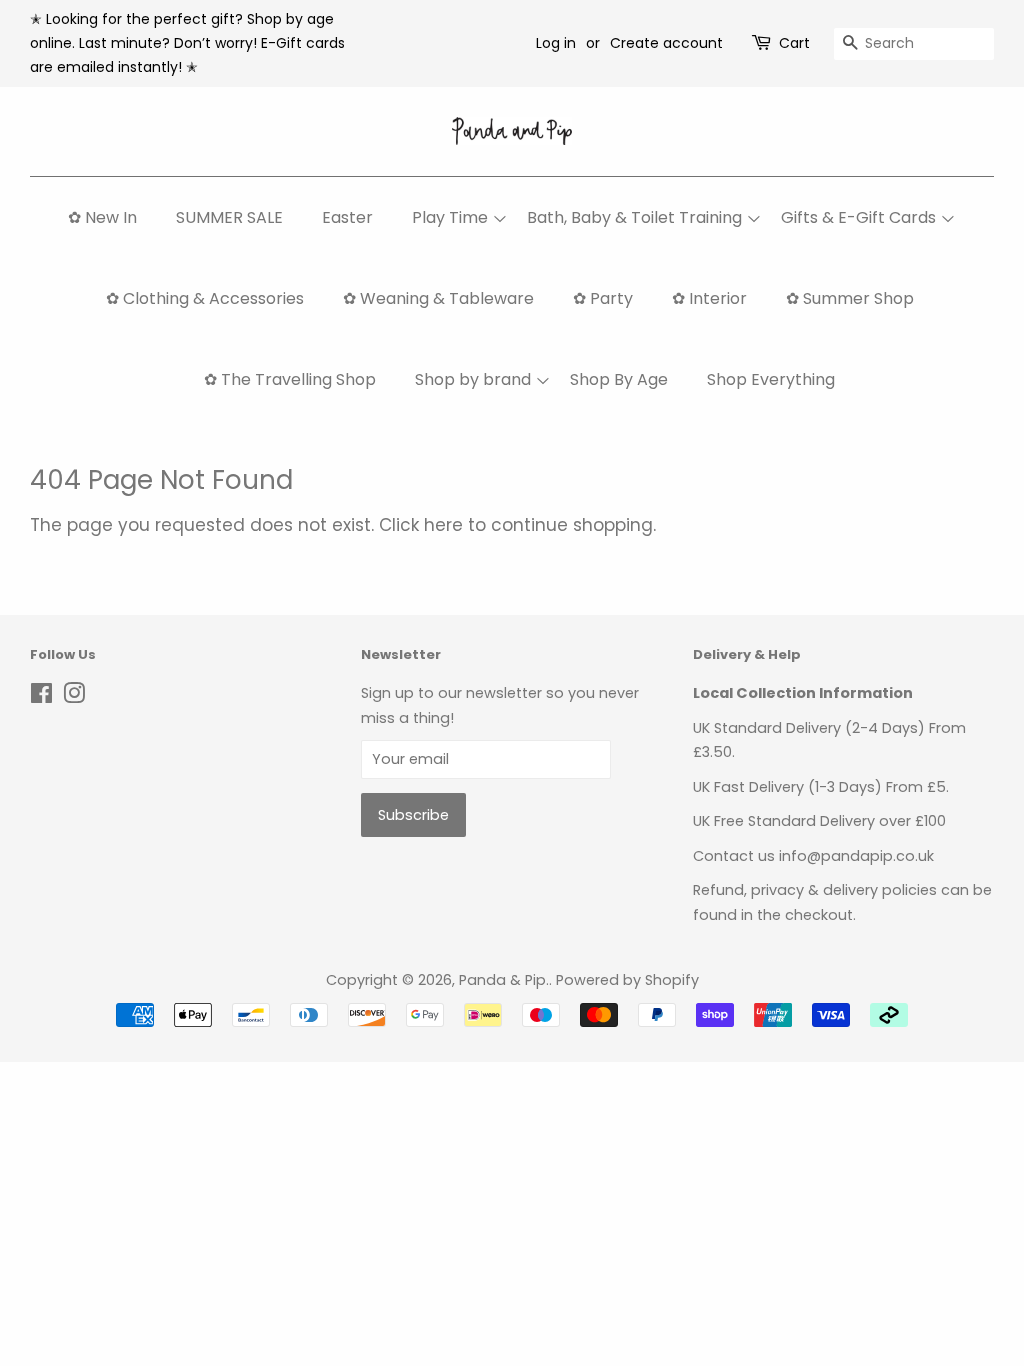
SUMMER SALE (229, 217)
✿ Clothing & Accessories (205, 298)
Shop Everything (771, 379)
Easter (347, 217)
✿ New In (102, 217)
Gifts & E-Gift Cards (858, 217)
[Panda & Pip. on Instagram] (74, 697)
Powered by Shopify (627, 980)
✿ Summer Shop (850, 298)
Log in (556, 43)
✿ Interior (709, 298)
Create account (666, 43)
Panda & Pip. (504, 980)
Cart (794, 43)
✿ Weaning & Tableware (438, 298)
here (443, 525)
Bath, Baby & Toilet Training (634, 217)
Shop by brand (473, 379)
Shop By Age (619, 379)
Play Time (450, 217)
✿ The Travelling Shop (290, 379)
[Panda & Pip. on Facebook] (41, 697)
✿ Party (603, 298)
